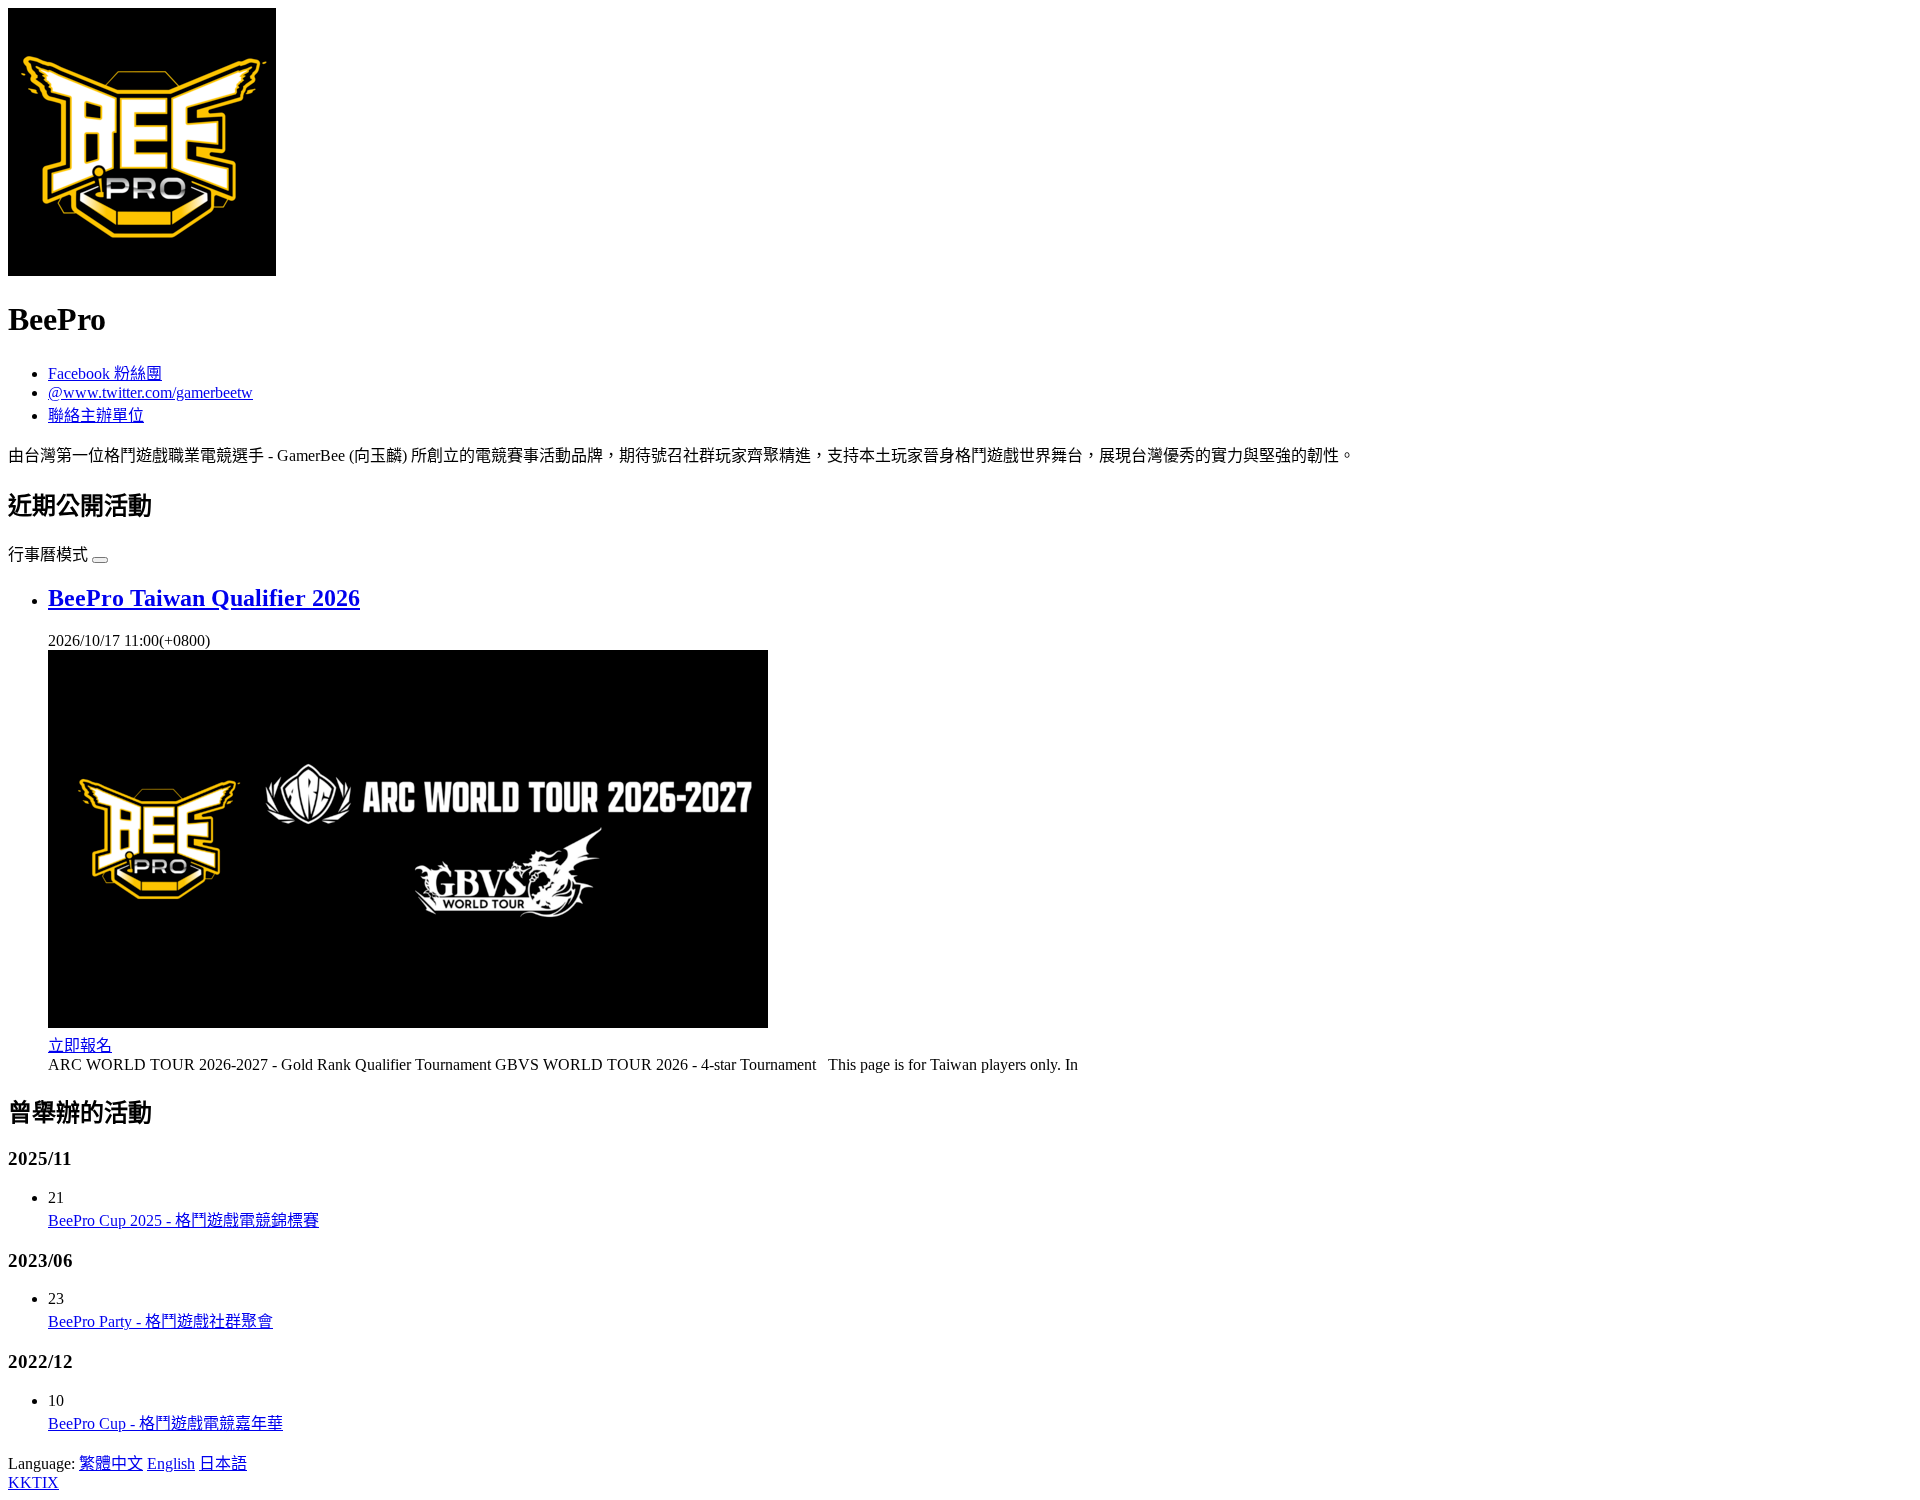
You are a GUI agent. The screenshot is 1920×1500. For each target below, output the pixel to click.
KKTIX (33, 1482)
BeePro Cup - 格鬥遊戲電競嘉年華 (165, 1423)
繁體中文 (111, 1463)
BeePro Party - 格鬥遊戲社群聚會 (160, 1321)
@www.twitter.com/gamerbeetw (150, 392)
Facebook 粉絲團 (105, 373)
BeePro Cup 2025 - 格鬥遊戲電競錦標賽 (183, 1220)
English (171, 1463)
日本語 (223, 1463)
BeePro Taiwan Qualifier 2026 (204, 598)
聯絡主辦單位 (96, 415)
